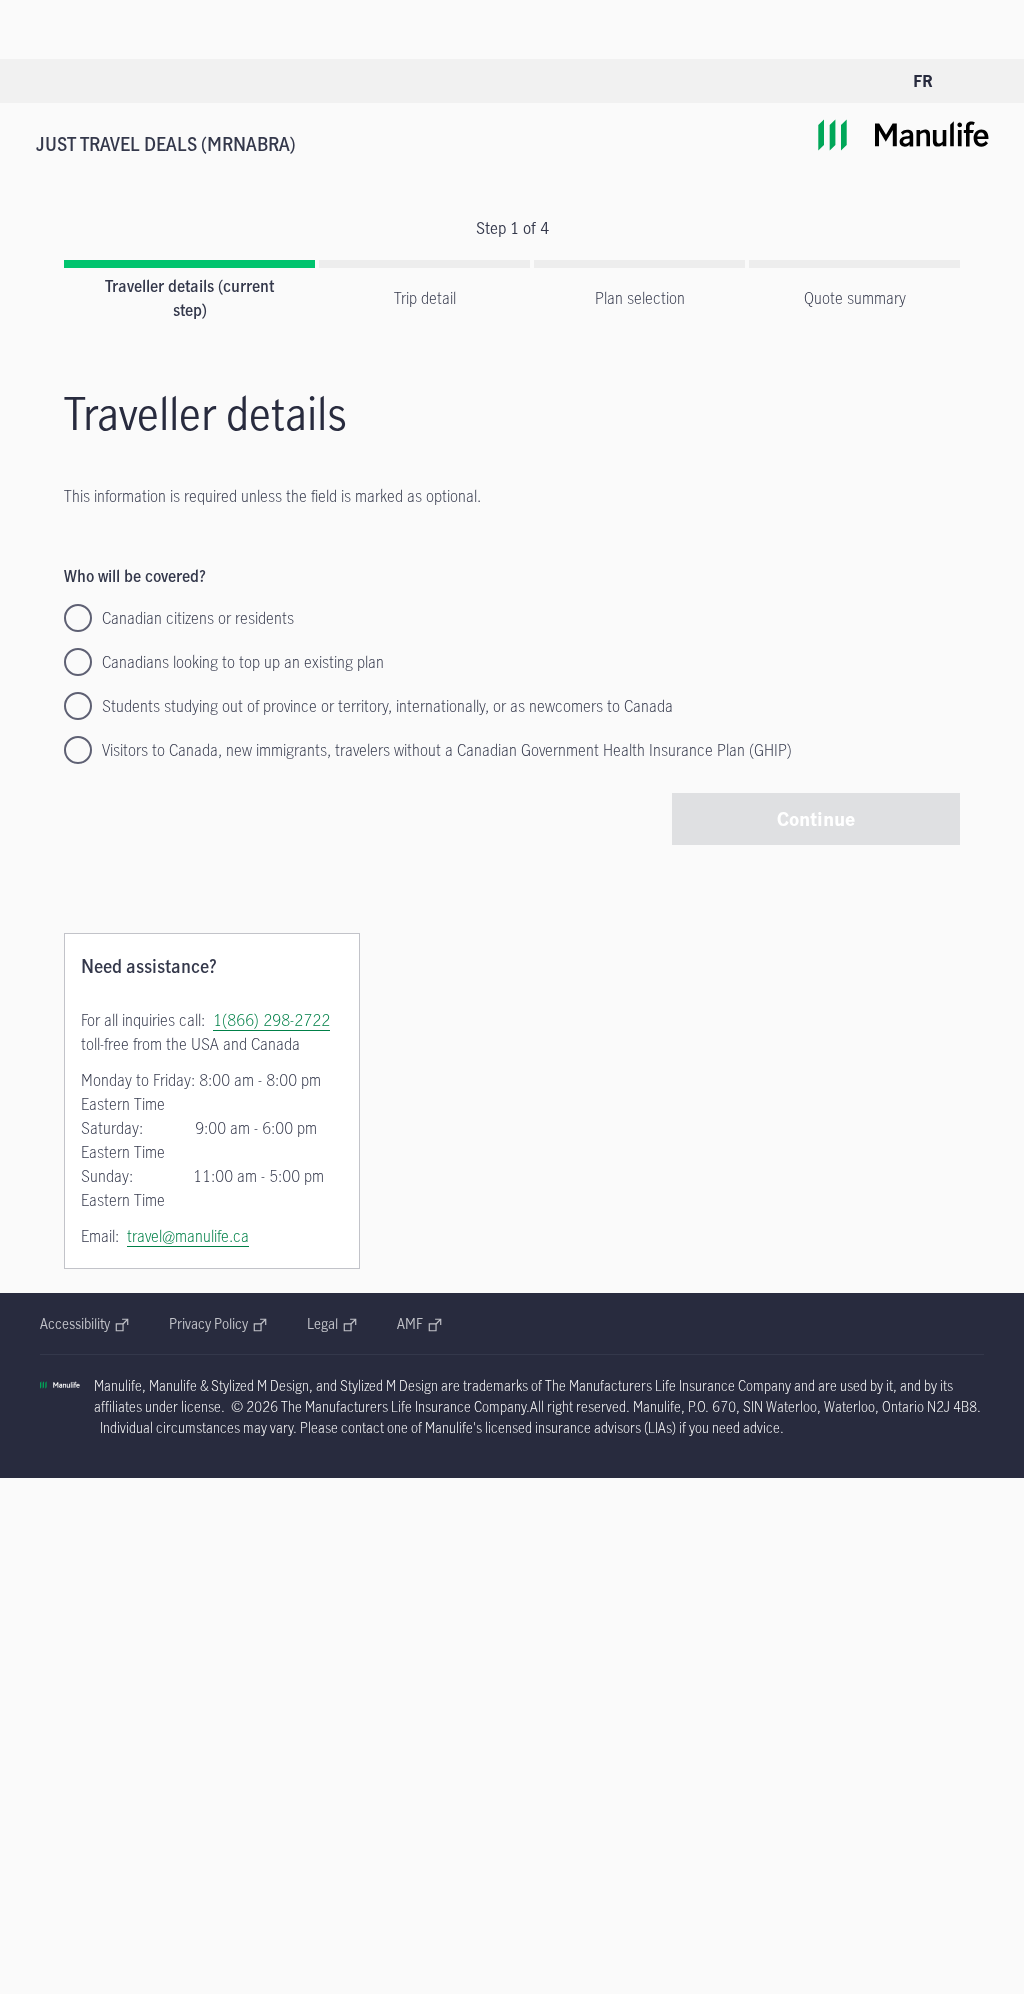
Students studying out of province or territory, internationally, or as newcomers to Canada (387, 706)
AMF (419, 1323)
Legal (332, 1323)
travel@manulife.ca (188, 1236)
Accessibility (84, 1323)
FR (923, 81)
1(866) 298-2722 (271, 1020)
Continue (816, 818)
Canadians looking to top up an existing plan (243, 662)
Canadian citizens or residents (198, 618)
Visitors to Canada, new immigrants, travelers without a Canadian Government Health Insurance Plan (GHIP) (447, 750)
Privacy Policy (218, 1323)
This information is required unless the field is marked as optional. (272, 496)
